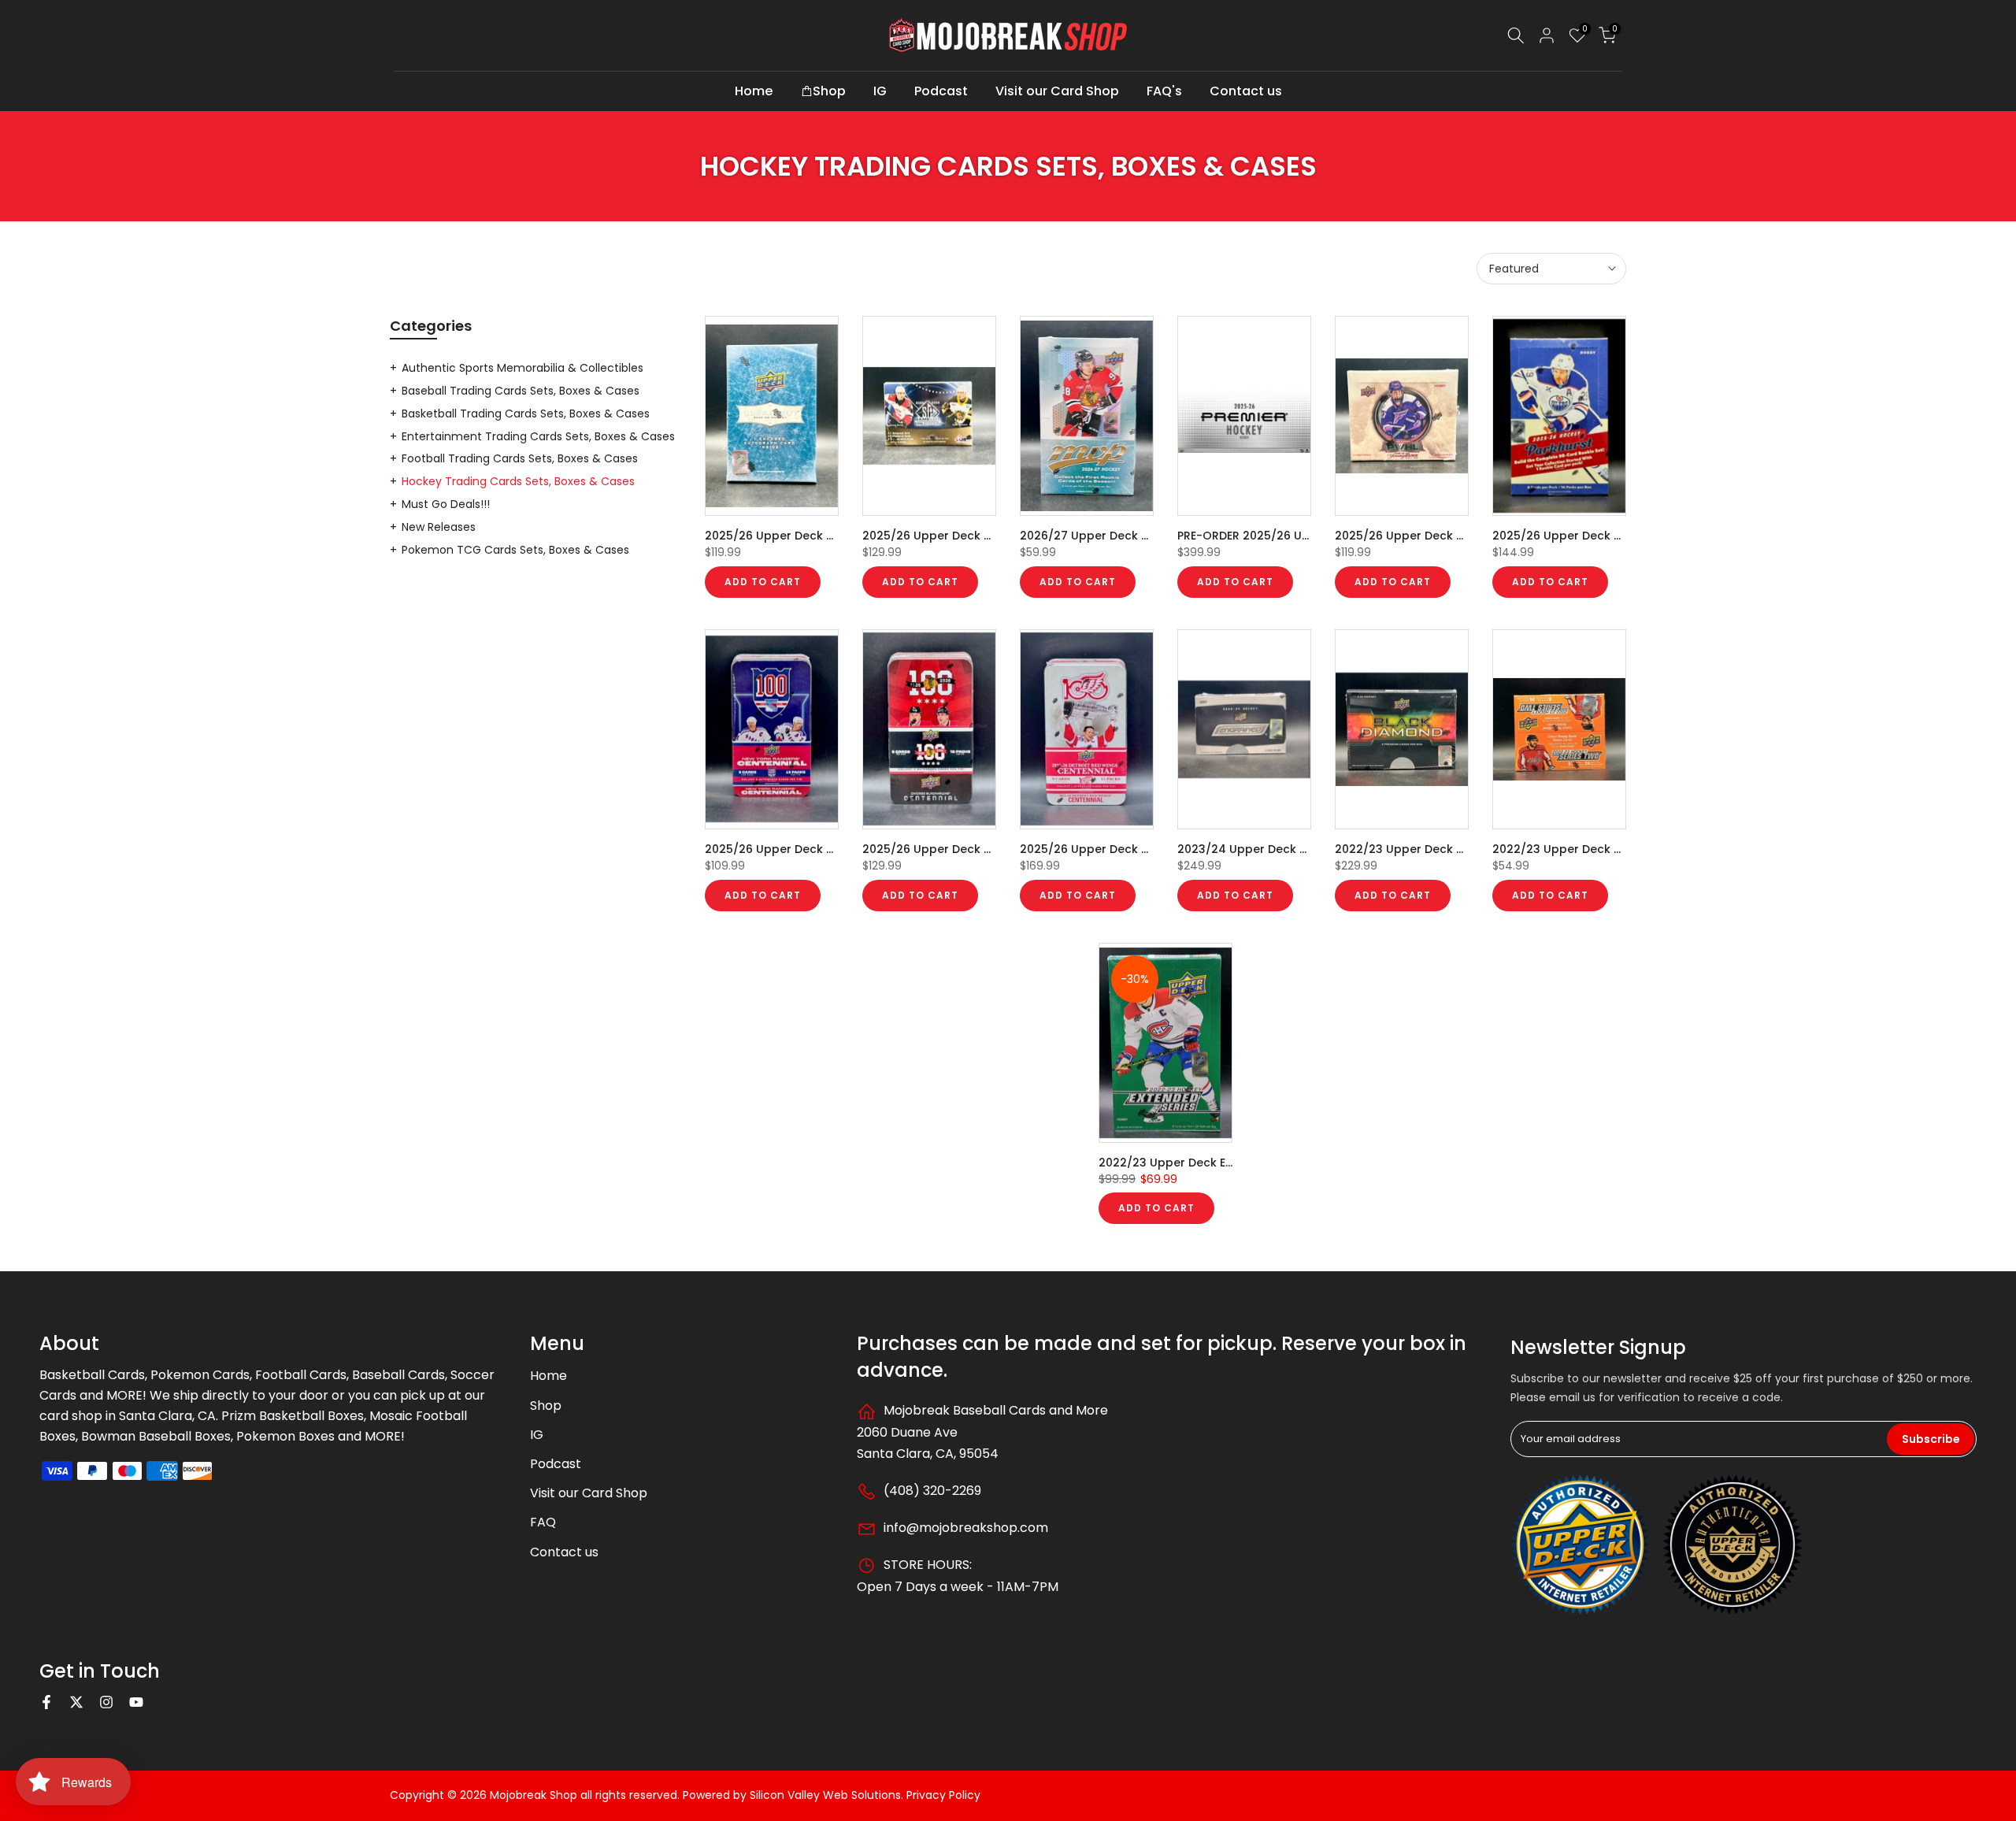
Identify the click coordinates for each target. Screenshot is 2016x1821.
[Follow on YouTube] (136, 1702)
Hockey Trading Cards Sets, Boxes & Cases (518, 481)
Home (754, 91)
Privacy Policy (943, 1795)
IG (880, 91)
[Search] (1516, 35)
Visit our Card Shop (1057, 91)
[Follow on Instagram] (106, 1702)
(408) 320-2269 (931, 1491)
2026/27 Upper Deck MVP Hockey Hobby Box (1147, 536)
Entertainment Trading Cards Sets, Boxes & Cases (538, 436)
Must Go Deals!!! (446, 504)
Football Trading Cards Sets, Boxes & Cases (520, 458)
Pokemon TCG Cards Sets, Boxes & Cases (515, 550)
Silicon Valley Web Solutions (825, 1795)
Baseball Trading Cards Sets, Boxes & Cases (521, 391)
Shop (829, 91)
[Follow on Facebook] (46, 1702)
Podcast (941, 91)
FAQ (543, 1522)
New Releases (439, 527)
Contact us (1246, 91)
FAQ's (1164, 91)
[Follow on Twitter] (76, 1702)
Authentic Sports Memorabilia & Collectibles (523, 368)
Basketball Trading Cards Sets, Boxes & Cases (526, 414)
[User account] (1547, 35)
